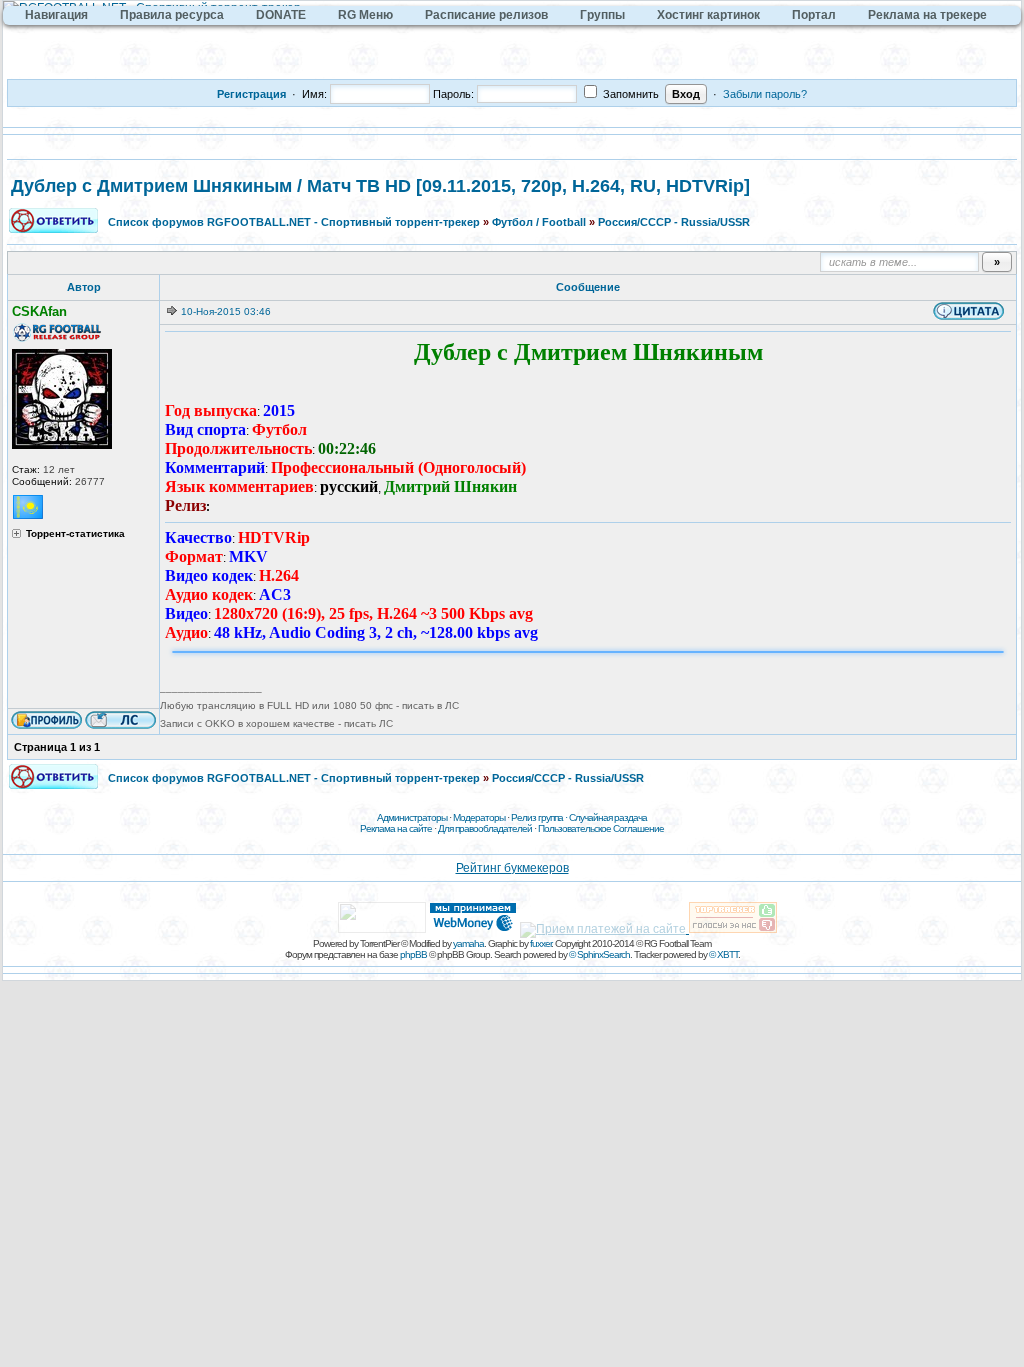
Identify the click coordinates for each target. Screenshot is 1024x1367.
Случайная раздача (608, 817)
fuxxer (540, 943)
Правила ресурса (172, 15)
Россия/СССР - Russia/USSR (674, 222)
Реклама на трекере (927, 15)
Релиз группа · (540, 817)
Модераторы (479, 817)
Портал (814, 15)
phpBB (413, 954)
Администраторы (412, 817)
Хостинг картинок (708, 15)
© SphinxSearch (599, 954)
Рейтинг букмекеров (512, 868)
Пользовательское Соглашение (601, 828)
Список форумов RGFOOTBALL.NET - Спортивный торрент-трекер (294, 222)
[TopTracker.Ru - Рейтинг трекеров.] (733, 929)
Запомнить (629, 94)
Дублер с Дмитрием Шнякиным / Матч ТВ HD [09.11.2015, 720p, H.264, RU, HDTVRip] (380, 186)
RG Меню (365, 15)
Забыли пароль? (765, 94)
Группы (602, 15)
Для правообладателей (485, 828)
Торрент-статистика (75, 534)
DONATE (281, 15)
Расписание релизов (486, 15)
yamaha (468, 943)
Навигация (56, 15)
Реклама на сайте (396, 828)
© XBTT (723, 954)
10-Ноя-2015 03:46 (226, 311)
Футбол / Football (539, 222)
